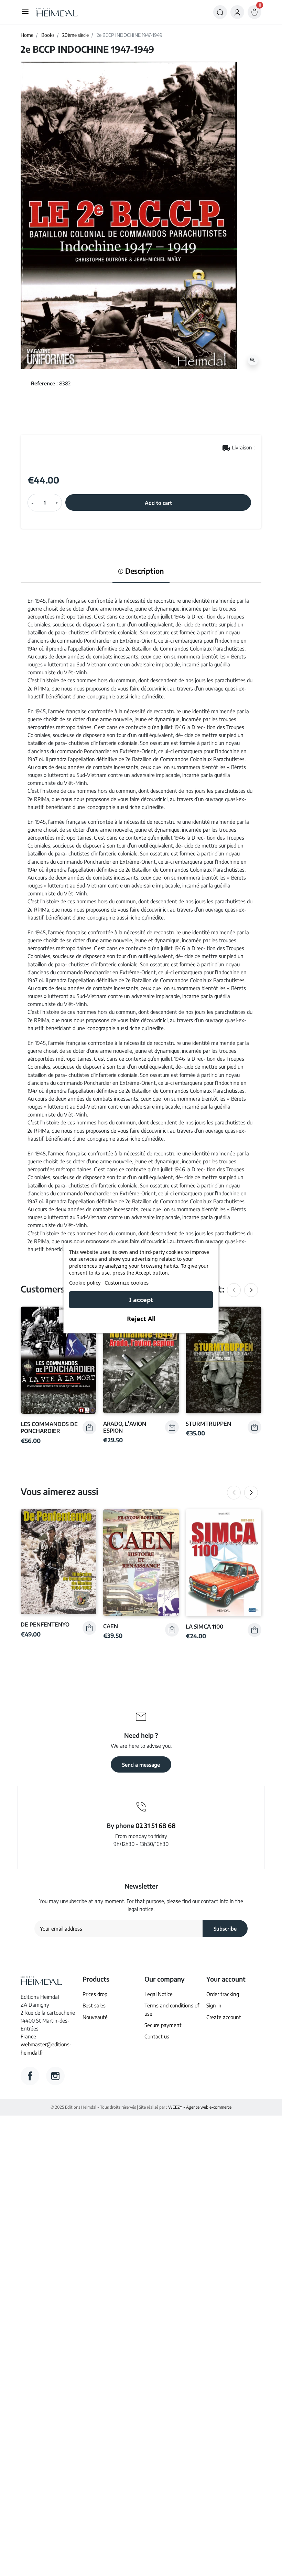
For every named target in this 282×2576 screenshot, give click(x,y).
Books (48, 35)
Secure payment (163, 2025)
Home (27, 35)
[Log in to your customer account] (237, 12)
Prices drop (95, 1994)
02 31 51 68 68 (156, 1825)
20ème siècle (75, 35)
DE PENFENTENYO (45, 1624)
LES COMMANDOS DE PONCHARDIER (49, 1427)
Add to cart (158, 503)
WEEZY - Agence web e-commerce (200, 2107)
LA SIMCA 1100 (204, 1626)
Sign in (214, 2005)
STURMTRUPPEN (208, 1424)
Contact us (157, 2036)
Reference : (44, 383)
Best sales (94, 2005)
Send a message (141, 1764)
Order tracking (223, 1994)
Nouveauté (95, 2017)
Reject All (141, 1319)
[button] (220, 12)
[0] (254, 12)
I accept (141, 1300)
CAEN (111, 1626)
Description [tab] (144, 571)
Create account (224, 2017)
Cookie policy (85, 1282)
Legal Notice (159, 1994)
